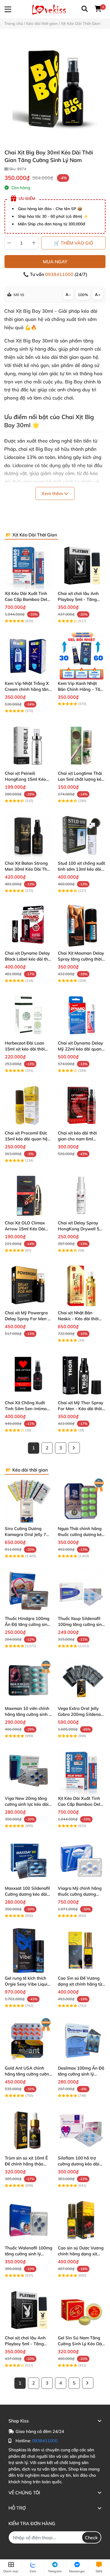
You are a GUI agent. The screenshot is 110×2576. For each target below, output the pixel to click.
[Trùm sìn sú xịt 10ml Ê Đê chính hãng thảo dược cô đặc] (28, 2130)
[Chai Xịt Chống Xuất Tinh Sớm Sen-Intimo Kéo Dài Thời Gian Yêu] (28, 1375)
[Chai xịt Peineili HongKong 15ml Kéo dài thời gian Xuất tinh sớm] (28, 746)
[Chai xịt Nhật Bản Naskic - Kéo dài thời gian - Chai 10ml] (82, 1285)
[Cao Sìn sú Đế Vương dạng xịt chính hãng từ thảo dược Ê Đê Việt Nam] (82, 1951)
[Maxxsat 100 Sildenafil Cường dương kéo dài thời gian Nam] (28, 1861)
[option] (55, 89)
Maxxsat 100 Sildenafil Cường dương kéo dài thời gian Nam (27, 1894)
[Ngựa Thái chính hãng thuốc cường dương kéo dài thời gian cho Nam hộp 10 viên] (82, 1501)
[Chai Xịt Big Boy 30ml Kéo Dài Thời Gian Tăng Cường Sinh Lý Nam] (55, 89)
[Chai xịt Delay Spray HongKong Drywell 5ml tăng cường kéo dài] (82, 1195)
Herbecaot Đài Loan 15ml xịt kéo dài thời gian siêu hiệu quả (25, 1049)
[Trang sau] (74, 1448)
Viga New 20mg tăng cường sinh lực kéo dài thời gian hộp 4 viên (27, 1804)
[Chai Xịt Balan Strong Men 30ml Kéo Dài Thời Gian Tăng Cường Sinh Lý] (28, 836)
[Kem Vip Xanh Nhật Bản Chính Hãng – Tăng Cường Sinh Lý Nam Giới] (82, 656)
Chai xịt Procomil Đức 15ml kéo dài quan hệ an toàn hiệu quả (26, 1139)
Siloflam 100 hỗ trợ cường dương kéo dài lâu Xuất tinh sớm (79, 2164)
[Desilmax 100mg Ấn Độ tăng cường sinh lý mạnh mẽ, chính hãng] (82, 2040)
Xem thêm (53, 493)
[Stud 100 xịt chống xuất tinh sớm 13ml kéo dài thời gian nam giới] (82, 836)
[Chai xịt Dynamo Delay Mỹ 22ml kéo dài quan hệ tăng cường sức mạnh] (82, 1015)
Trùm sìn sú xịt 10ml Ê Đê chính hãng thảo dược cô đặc (26, 2164)
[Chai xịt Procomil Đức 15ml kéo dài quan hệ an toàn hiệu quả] (28, 1105)
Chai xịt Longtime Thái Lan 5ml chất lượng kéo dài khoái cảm (81, 779)
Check (91, 2538)
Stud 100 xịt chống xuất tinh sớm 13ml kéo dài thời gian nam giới (81, 869)
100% (83, 295)
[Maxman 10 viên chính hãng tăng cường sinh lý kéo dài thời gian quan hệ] (28, 1681)
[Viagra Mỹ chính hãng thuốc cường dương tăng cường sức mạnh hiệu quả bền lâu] (82, 1861)
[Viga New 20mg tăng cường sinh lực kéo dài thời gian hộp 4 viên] (28, 1771)
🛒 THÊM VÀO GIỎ (73, 243)
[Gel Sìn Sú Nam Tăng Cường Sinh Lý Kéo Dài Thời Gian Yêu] (82, 2310)
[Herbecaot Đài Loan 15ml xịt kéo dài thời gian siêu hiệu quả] (28, 1015)
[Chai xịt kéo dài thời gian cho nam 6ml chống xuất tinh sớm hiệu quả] (82, 1105)
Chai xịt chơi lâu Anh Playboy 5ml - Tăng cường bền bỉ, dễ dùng (80, 599)
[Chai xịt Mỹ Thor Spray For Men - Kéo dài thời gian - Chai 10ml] (82, 1375)
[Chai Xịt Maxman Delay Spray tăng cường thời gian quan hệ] (82, 925)
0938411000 (60, 274)
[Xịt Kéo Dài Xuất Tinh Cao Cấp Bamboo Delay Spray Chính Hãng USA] (28, 566)
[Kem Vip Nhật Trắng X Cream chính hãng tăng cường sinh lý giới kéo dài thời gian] (28, 656)
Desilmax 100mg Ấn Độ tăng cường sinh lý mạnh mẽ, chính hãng (81, 2074)
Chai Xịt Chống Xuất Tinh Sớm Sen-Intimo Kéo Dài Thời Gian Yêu (27, 1409)
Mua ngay (55, 262)
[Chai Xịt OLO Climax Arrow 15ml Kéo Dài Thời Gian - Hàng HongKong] (28, 1195)
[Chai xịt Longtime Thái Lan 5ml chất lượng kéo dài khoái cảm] (82, 746)
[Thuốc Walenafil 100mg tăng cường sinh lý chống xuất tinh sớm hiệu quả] (28, 2220)
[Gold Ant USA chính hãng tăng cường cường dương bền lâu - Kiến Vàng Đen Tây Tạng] (28, 2040)
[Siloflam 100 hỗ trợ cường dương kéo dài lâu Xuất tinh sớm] (82, 2130)
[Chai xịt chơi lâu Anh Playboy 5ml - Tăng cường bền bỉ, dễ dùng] (82, 566)
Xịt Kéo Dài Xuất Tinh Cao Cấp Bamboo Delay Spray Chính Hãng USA (28, 599)
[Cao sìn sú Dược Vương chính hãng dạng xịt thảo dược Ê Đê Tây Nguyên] (82, 2220)
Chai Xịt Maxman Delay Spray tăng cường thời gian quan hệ (81, 959)
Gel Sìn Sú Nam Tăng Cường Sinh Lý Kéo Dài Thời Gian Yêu (80, 2344)
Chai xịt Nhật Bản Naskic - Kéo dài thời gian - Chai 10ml (78, 1319)
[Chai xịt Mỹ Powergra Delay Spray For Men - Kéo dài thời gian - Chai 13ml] (28, 1285)
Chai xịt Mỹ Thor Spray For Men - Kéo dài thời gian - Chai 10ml (81, 1409)
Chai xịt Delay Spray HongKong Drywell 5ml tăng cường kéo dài (81, 1229)
